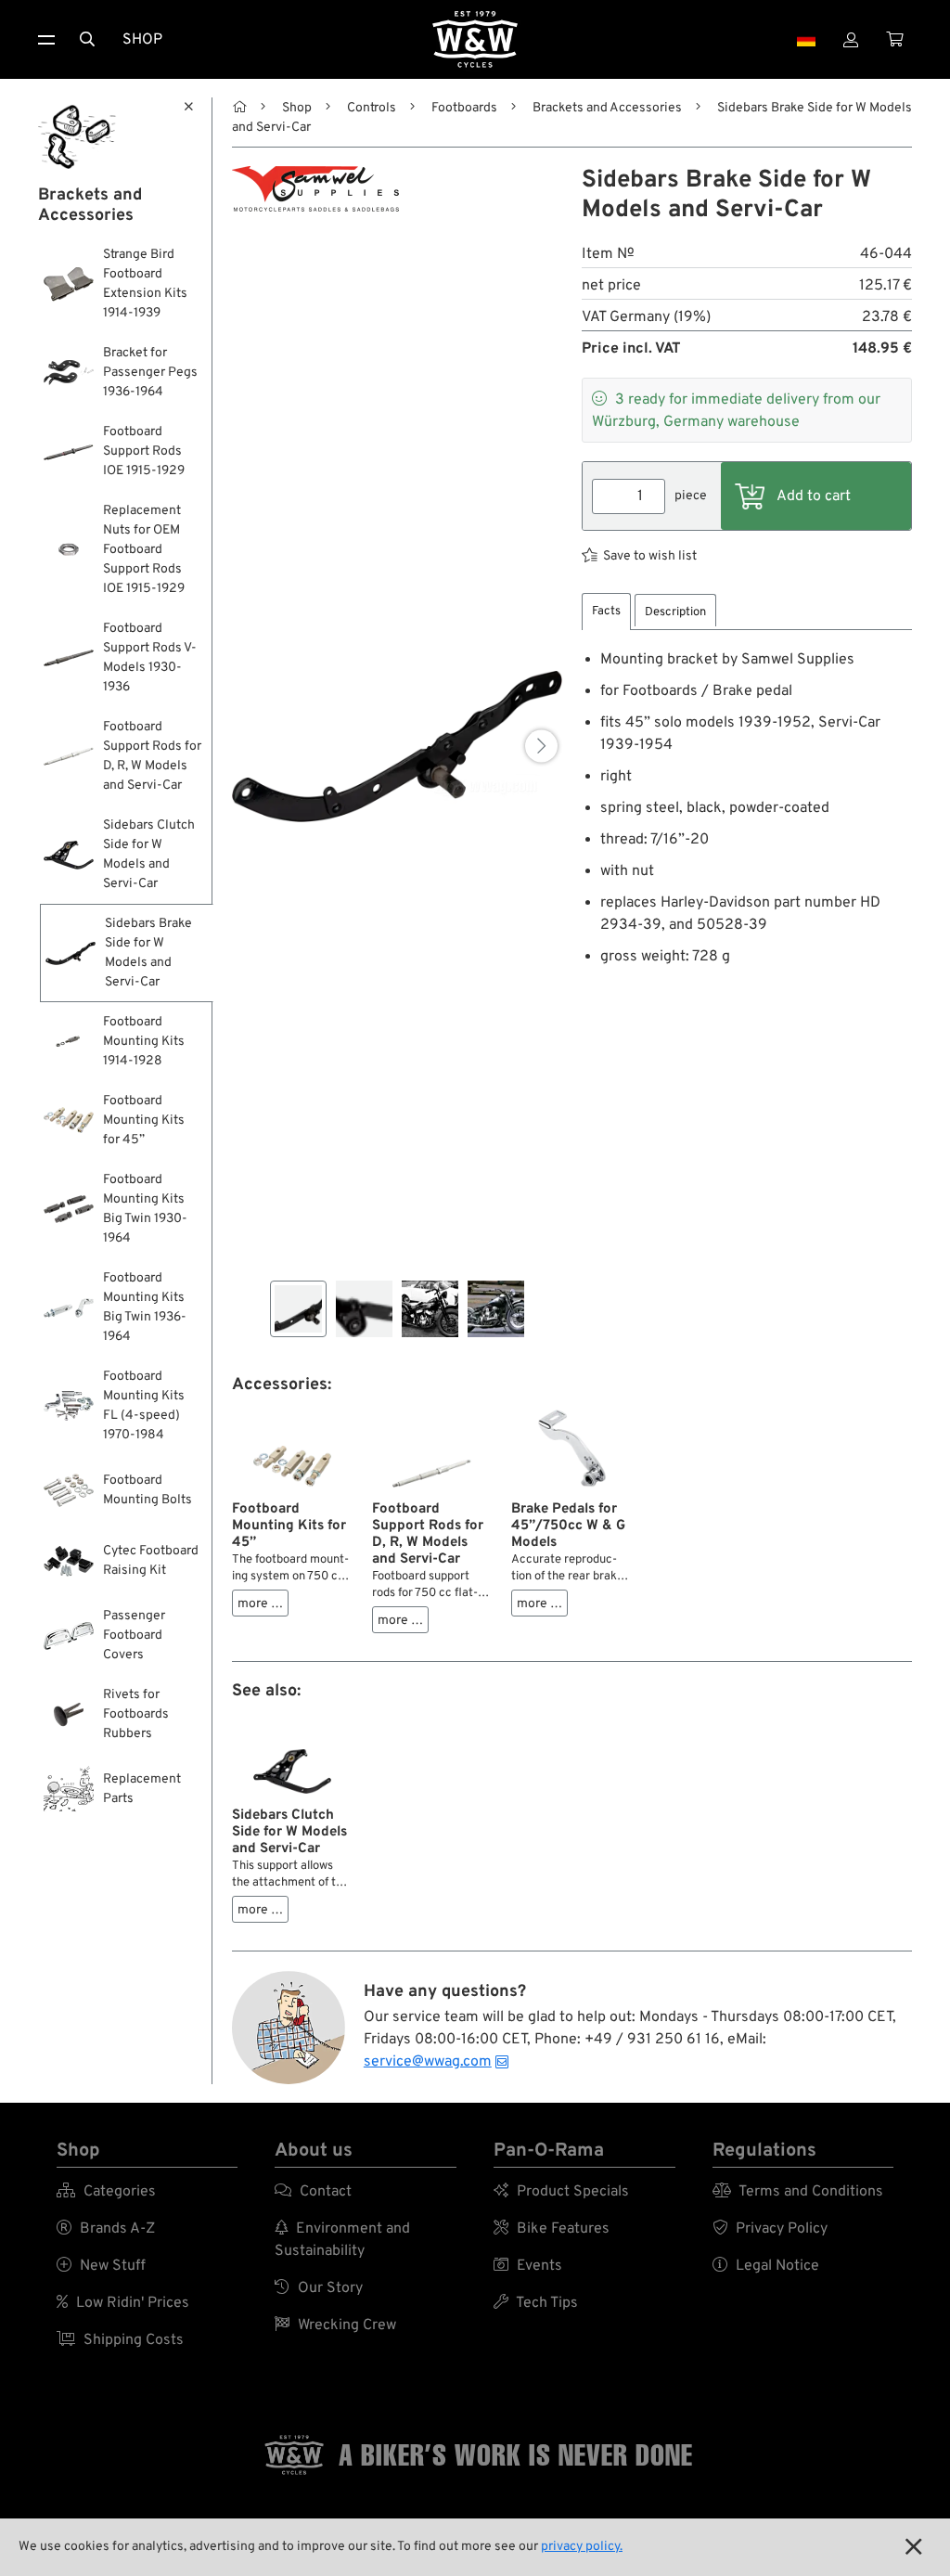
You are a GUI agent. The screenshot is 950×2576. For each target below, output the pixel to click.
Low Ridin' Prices (123, 2303)
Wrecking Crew (335, 2325)
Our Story (319, 2288)
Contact (313, 2192)
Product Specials (561, 2192)
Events (528, 2266)
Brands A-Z (106, 2229)
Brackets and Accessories (607, 108)
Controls (372, 108)
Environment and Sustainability (342, 2240)
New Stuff (101, 2266)
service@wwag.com (428, 2062)
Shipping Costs (120, 2340)
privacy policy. (582, 2547)
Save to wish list (650, 556)
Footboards (464, 108)
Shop (142, 40)
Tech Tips (536, 2303)
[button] (541, 747)
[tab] (606, 612)
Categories (106, 2192)
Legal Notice (766, 2266)
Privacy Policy (770, 2229)
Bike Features (552, 2229)
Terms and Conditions (798, 2192)
